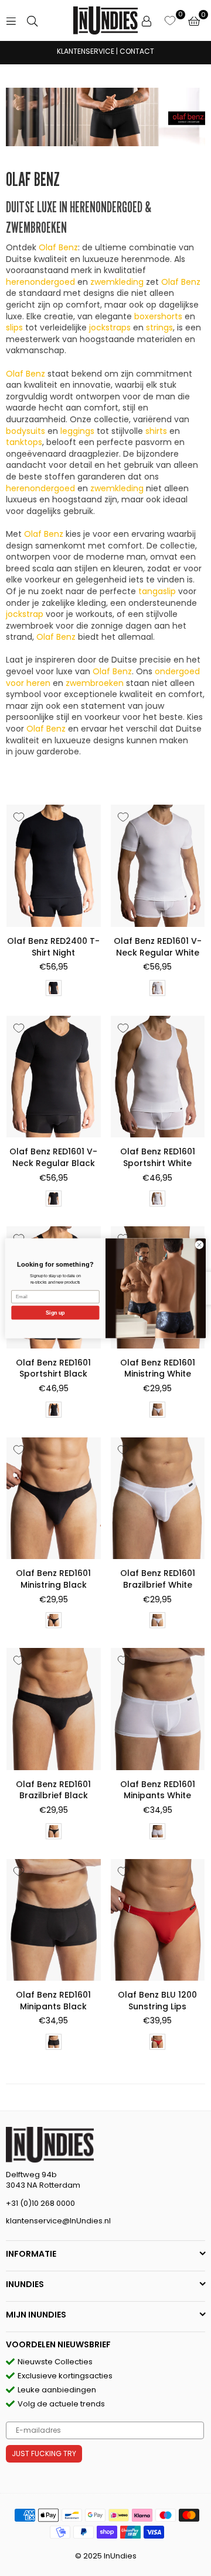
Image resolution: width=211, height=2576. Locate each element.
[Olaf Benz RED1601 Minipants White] (158, 1709)
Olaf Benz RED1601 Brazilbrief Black (53, 1790)
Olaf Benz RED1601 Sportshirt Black (53, 1368)
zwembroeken (95, 683)
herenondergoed (40, 282)
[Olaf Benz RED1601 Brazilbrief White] (158, 1499)
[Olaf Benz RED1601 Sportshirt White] (158, 1077)
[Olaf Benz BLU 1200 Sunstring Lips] (158, 1920)
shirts (156, 431)
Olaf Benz (58, 247)
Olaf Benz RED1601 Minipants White (158, 1790)
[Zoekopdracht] (32, 20)
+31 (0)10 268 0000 (40, 2203)
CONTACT (137, 51)
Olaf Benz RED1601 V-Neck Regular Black (53, 1157)
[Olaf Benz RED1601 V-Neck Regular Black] (54, 1077)
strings (159, 327)
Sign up (55, 1312)
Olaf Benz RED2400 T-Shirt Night (53, 947)
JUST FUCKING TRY (44, 2453)
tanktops (24, 442)
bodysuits (25, 431)
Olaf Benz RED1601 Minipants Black (53, 2001)
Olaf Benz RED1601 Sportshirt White (158, 1157)
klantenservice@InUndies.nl (58, 2221)
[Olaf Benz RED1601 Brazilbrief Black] (54, 1709)
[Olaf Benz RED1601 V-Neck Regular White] (158, 866)
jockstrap (25, 614)
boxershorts (158, 316)
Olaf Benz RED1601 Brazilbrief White (158, 1579)
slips (14, 327)
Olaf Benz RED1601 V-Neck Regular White (158, 947)
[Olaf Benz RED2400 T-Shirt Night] (54, 866)
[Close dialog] (199, 1244)
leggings (77, 431)
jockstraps (110, 327)
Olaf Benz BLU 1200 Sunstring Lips (157, 2001)
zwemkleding (117, 282)
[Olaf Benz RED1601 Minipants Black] (54, 1920)
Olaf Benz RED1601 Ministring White (158, 1368)
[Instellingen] (147, 20)
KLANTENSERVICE (86, 51)
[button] (194, 20)
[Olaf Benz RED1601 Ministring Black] (54, 1499)
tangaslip (157, 591)
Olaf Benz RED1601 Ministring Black (53, 1579)
